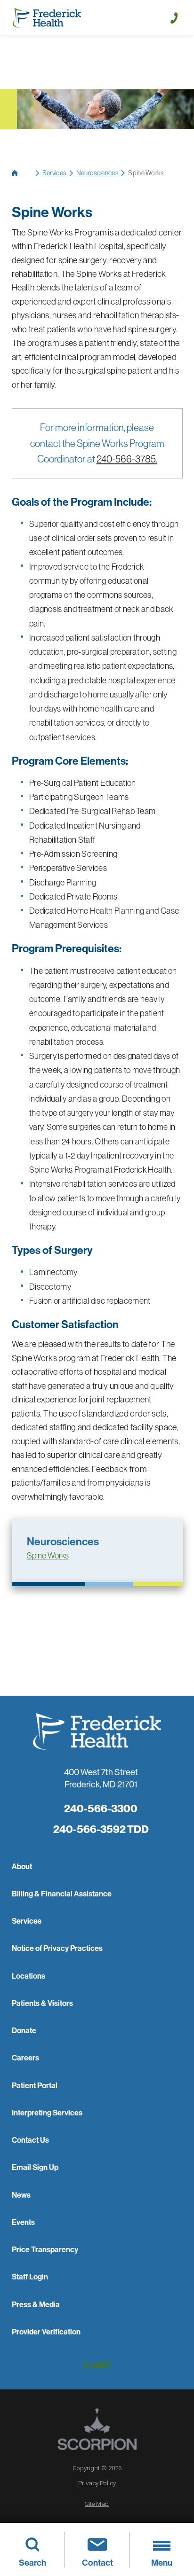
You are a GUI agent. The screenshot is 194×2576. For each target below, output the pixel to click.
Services (54, 173)
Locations (28, 1976)
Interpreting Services (47, 2113)
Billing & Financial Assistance (62, 1894)
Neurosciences (97, 173)
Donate (24, 2030)
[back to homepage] (22, 173)
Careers (25, 2058)
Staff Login (30, 2277)
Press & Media (36, 2304)
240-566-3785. (127, 459)
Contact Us (30, 2140)
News (21, 2195)
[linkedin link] (93, 2365)
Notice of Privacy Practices (57, 1948)
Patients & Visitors (42, 2003)
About (22, 1866)
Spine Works (48, 1556)
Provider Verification (46, 2332)
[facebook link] (86, 2365)
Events (23, 2222)
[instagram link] (108, 2365)
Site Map (97, 2504)
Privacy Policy (97, 2483)
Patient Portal (35, 2085)
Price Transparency (45, 2249)
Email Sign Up (35, 2167)
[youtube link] (101, 2365)
